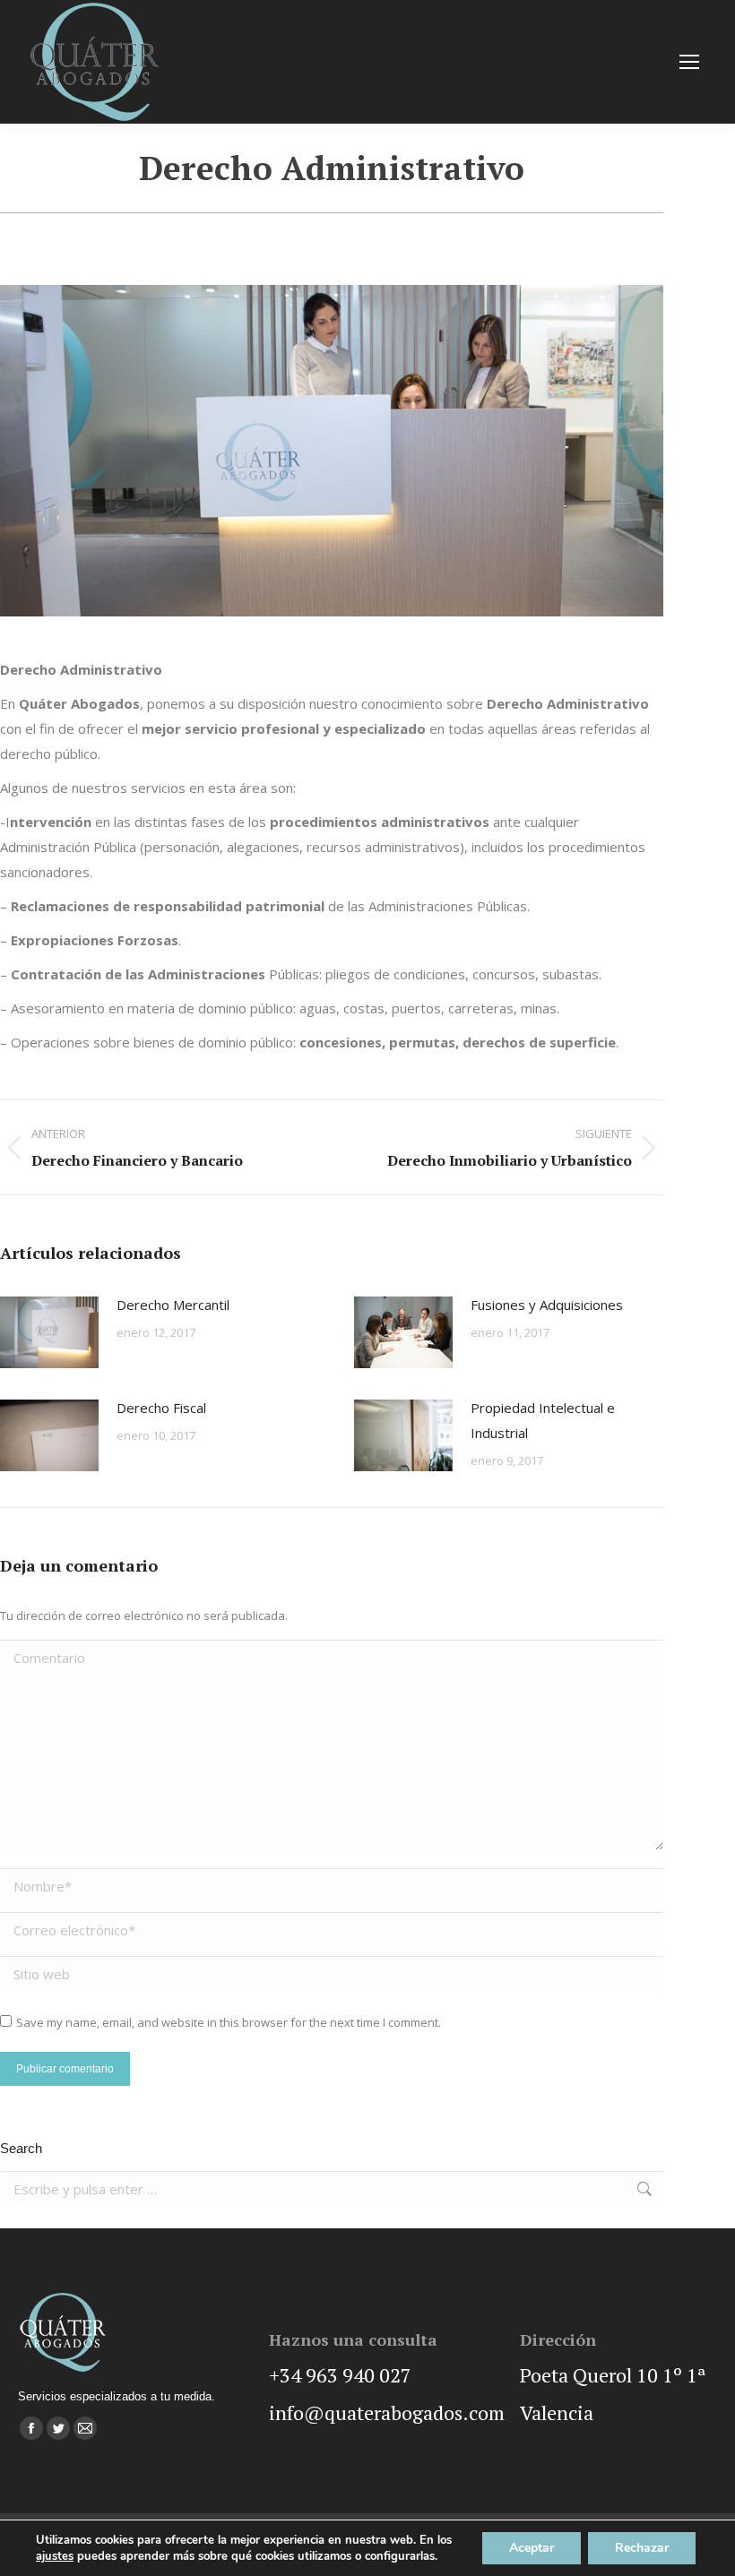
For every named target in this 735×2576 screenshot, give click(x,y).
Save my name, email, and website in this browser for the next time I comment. (229, 2022)
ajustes (55, 2556)
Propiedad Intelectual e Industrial (543, 1420)
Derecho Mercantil (173, 1305)
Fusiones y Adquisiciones (547, 1305)
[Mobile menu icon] (689, 62)
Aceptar (532, 2548)
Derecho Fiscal (161, 1408)
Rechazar (642, 2548)
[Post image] (49, 1332)
